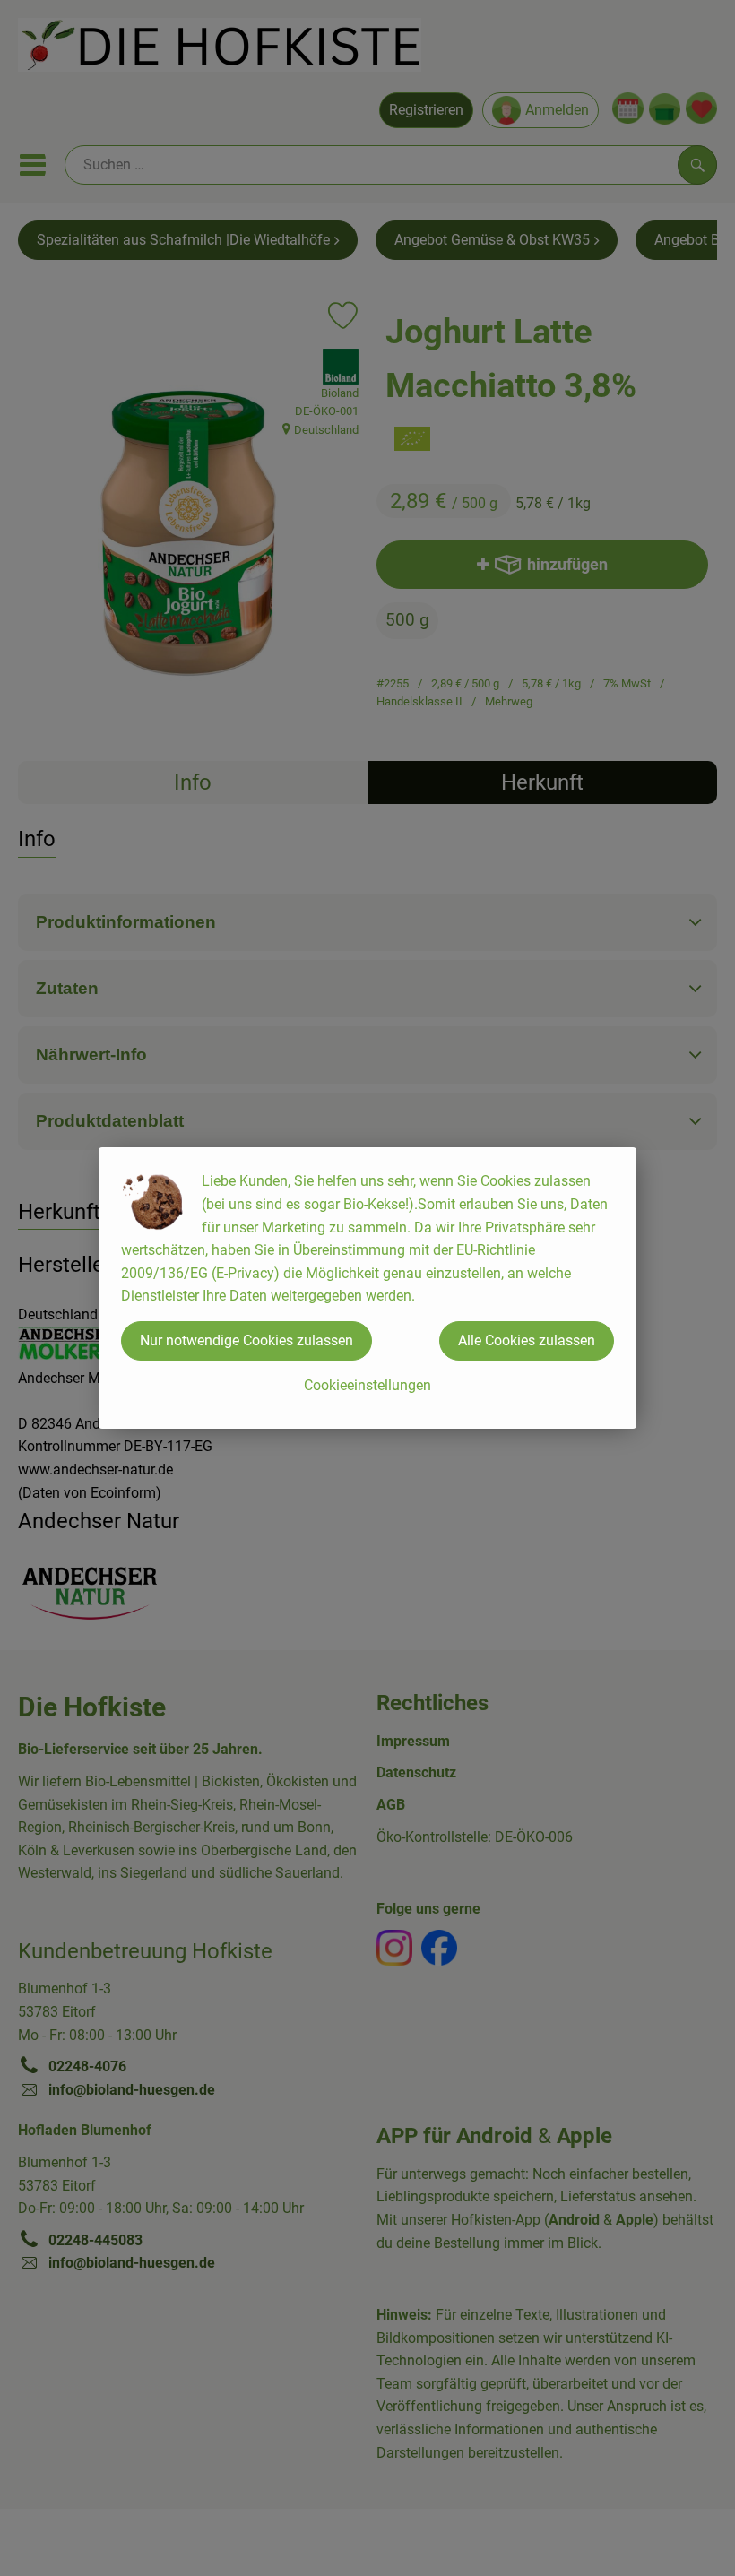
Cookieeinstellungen (367, 1385)
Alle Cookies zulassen (527, 1340)
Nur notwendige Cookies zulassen (246, 1340)
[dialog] (367, 1288)
